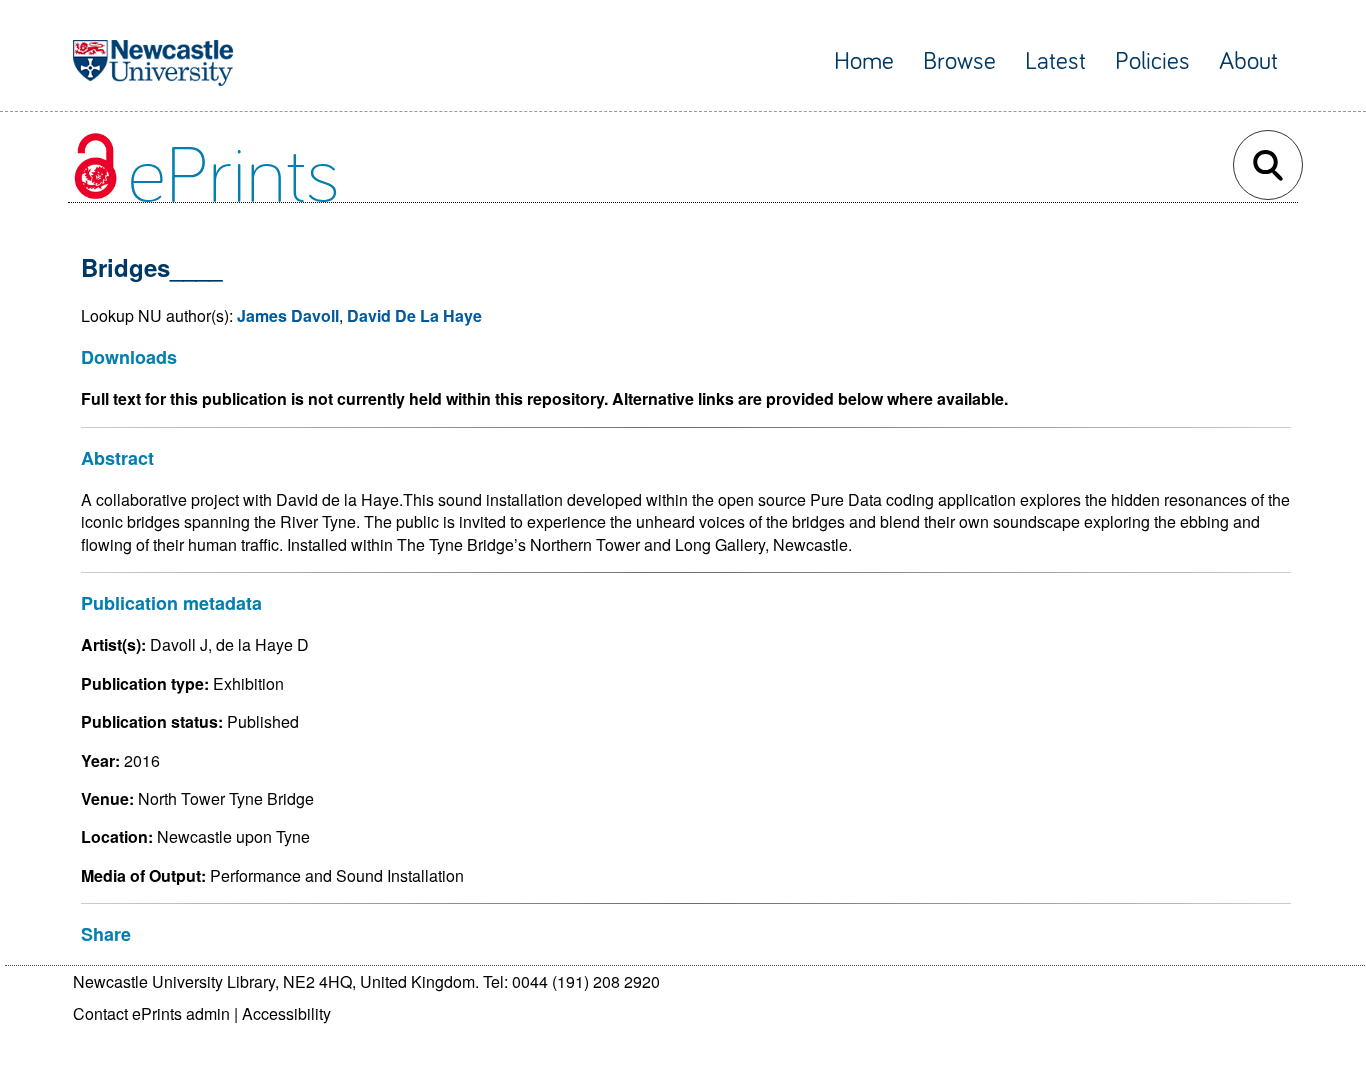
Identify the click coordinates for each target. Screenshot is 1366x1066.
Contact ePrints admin (151, 1013)
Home (864, 61)
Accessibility (286, 1013)
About (1248, 61)
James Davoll (288, 315)
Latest (1055, 61)
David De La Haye (414, 315)
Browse (959, 61)
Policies (1152, 61)
